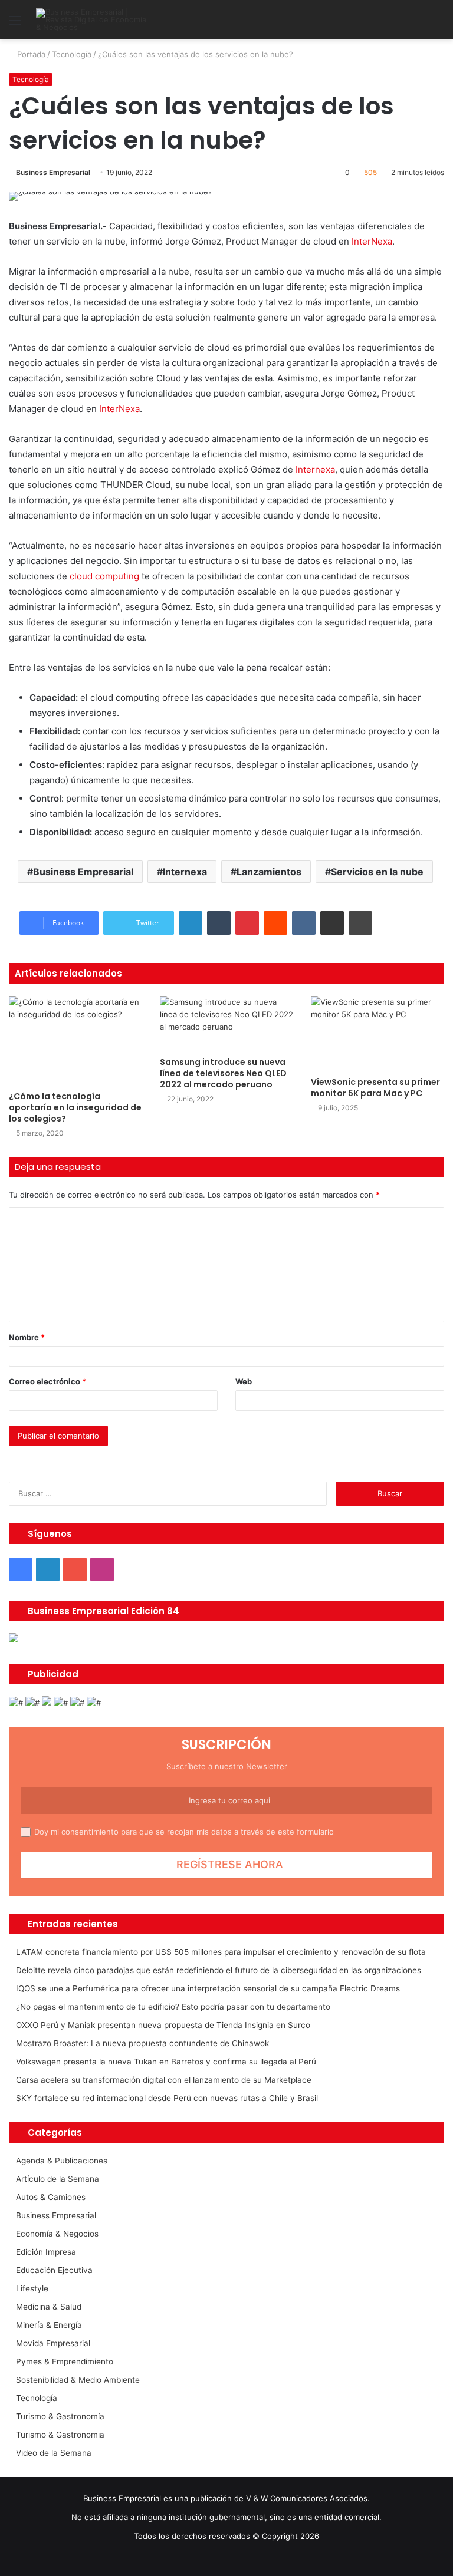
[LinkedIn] (191, 923)
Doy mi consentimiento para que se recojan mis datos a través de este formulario (184, 1832)
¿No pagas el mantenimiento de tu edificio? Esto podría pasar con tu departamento (173, 2007)
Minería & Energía (49, 2325)
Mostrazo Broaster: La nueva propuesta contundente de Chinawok (142, 2043)
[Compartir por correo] (332, 923)
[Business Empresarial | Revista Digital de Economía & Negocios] (92, 20)
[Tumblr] (219, 923)
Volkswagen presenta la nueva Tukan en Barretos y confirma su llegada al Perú (166, 2062)
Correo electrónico (47, 1381)
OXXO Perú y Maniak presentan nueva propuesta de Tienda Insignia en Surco (163, 2025)
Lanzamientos (269, 872)
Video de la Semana (54, 2453)
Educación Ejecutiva (54, 2270)
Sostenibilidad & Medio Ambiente (78, 2380)
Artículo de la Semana (58, 2179)
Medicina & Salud (49, 2307)
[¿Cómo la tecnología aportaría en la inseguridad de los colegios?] (75, 1040)
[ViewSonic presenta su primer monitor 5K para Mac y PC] (377, 1033)
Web (244, 1381)
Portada (30, 54)
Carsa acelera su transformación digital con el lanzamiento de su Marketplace (164, 2080)
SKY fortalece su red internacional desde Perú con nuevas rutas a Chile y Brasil (167, 2098)
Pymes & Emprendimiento (65, 2361)
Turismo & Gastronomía (60, 2416)
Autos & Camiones (51, 2197)
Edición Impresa (46, 2252)
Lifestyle (32, 2288)
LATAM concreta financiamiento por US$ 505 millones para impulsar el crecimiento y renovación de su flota (221, 1952)
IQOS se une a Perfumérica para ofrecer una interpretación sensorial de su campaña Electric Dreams (208, 1988)
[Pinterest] (247, 923)
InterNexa (372, 241)
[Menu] (15, 24)
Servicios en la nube (377, 872)
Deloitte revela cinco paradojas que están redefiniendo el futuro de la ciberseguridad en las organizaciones (219, 1970)
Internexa (315, 469)
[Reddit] (275, 923)
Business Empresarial (53, 172)
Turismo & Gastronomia (60, 2435)
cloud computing (104, 576)
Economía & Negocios (57, 2234)
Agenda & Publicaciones (62, 2161)
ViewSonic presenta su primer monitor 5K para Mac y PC (375, 1088)
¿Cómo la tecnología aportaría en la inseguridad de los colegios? (75, 1107)
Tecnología (72, 54)
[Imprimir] (360, 923)
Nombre (27, 1337)
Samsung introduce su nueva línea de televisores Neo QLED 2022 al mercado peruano (223, 1073)
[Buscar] (438, 24)
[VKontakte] (304, 923)
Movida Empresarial (53, 2343)
